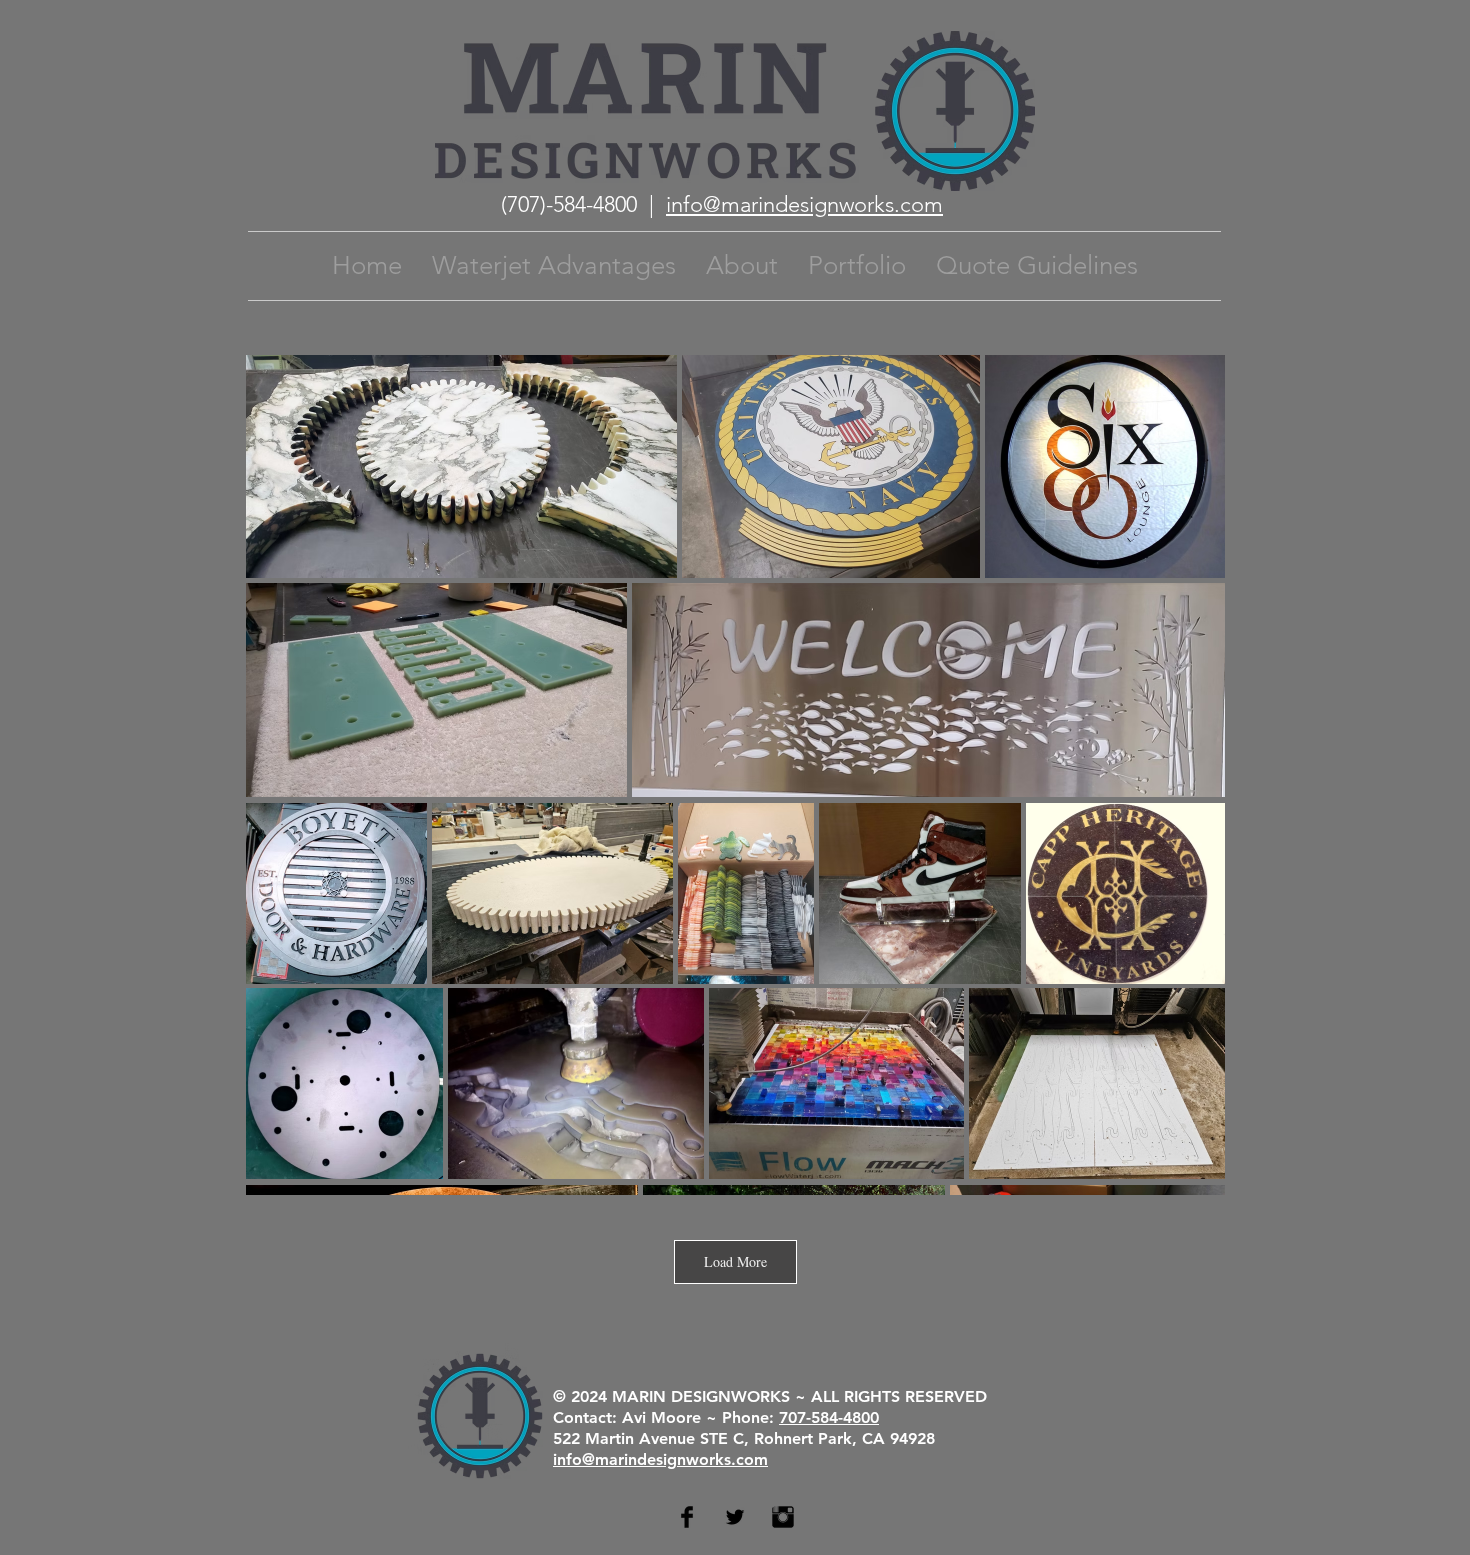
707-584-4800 (829, 1417)
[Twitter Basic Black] (735, 1517)
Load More (735, 1261)
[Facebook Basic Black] (687, 1517)
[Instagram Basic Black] (783, 1517)
